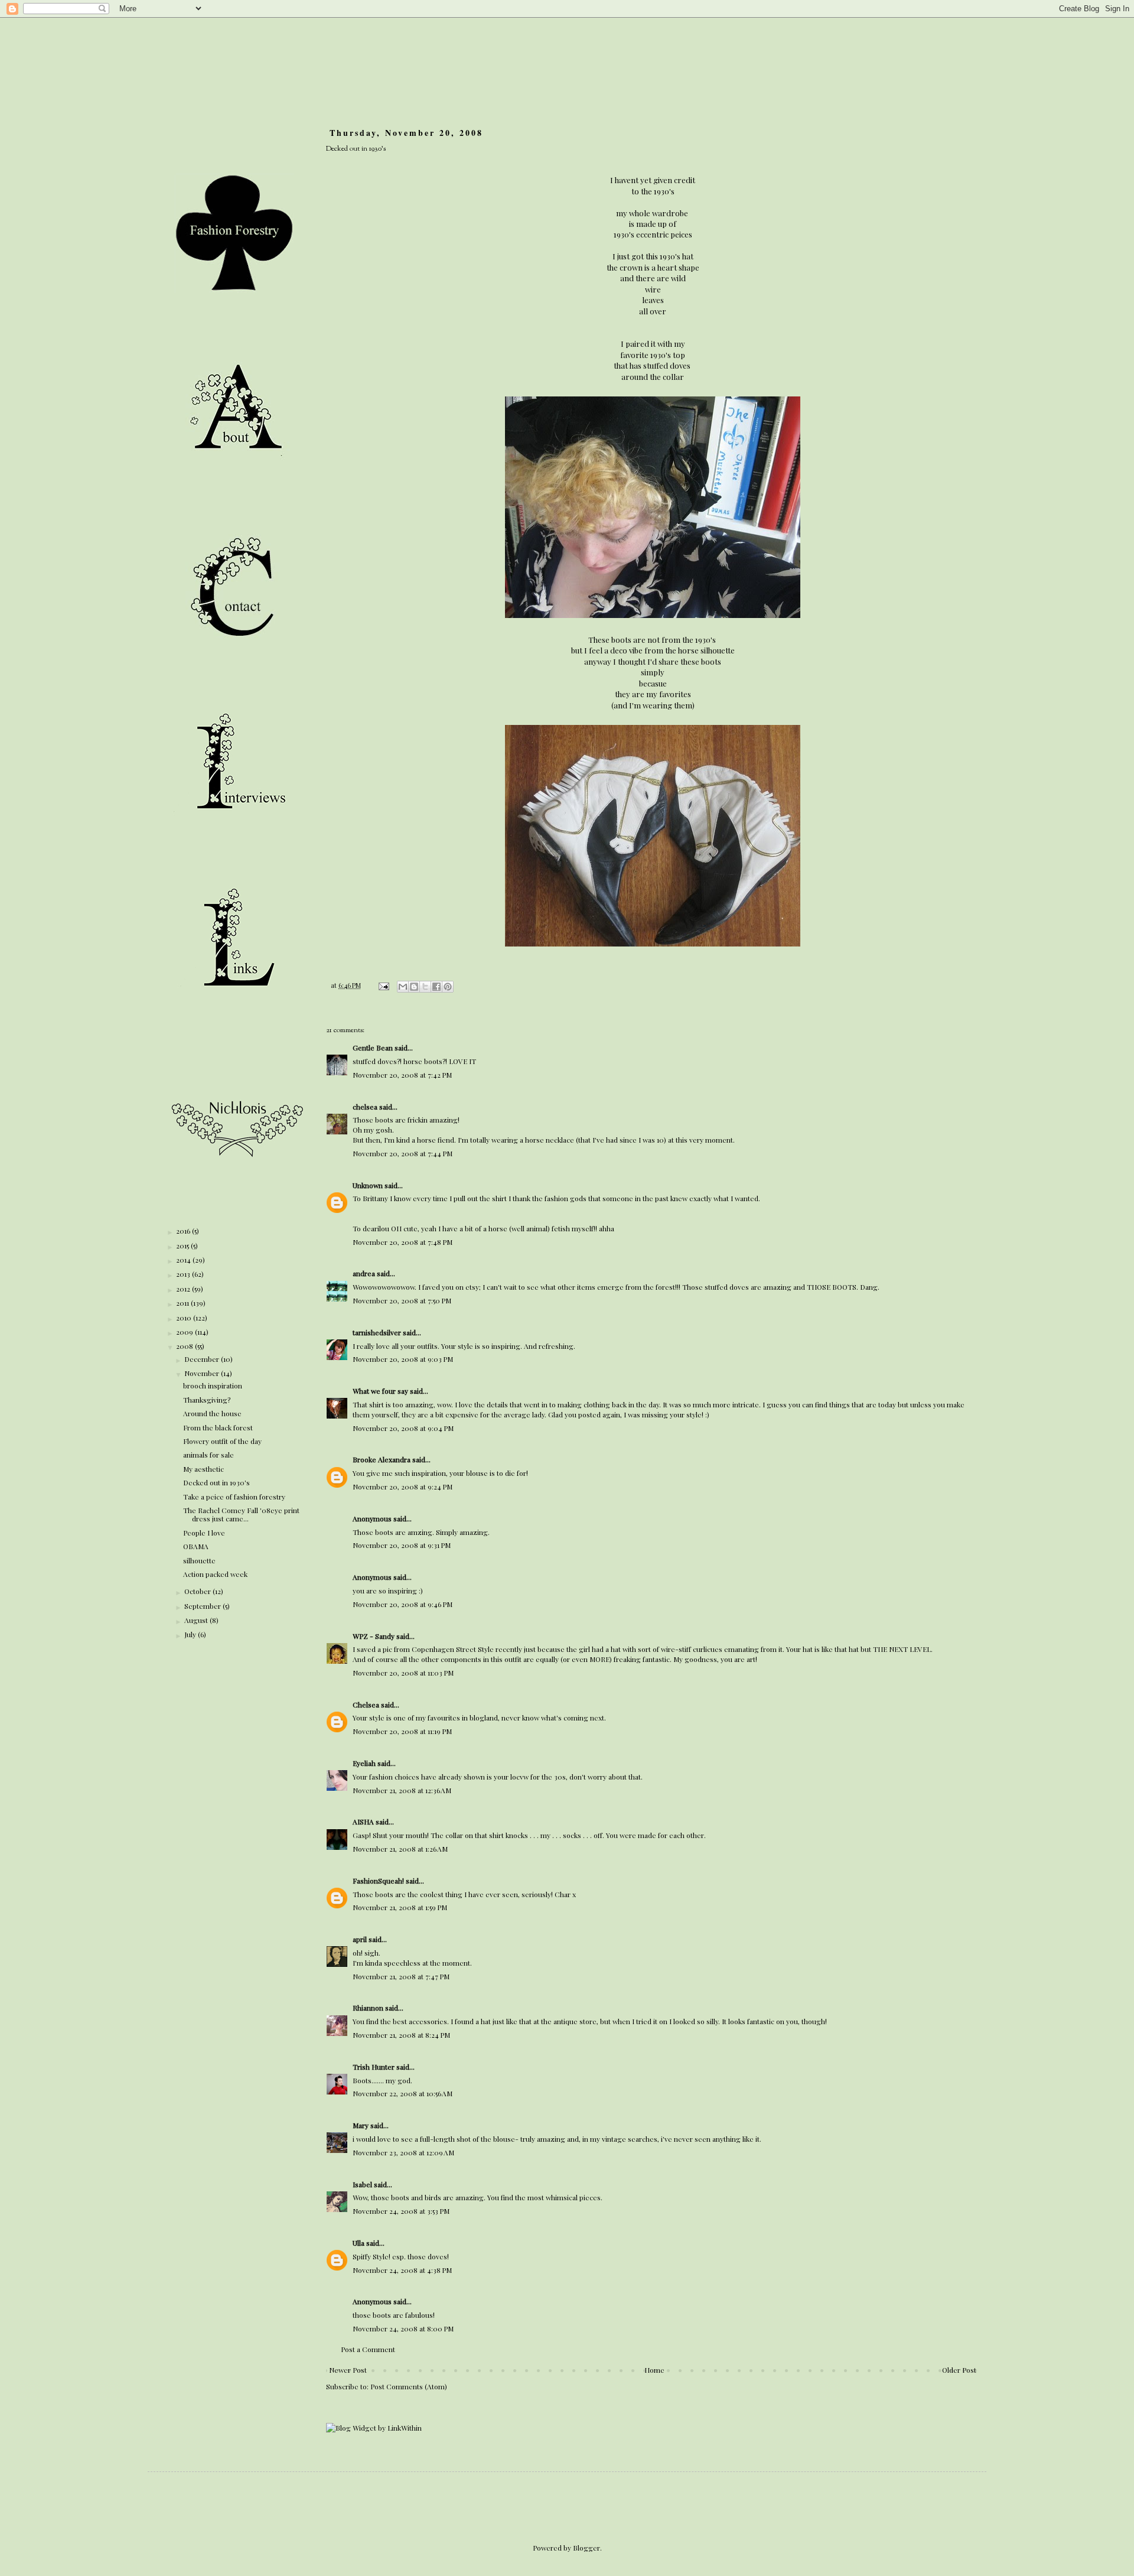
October (198, 1591)
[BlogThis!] (414, 987)
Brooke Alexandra (382, 1459)
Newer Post (348, 2370)
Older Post (959, 2370)
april (360, 1939)
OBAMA (196, 1546)
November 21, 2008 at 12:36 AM (402, 1790)
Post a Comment (368, 2349)
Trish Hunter (374, 2067)
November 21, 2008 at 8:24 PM (401, 2035)
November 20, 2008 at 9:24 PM (403, 1487)
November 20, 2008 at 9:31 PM (402, 1545)
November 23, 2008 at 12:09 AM (403, 2152)
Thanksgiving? (207, 1400)
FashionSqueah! (378, 1881)
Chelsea (366, 1705)
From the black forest (218, 1427)
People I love (204, 1533)
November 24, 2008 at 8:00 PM (403, 2328)
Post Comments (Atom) (409, 2386)
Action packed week (215, 1574)
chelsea (365, 1107)
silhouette (199, 1560)
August (197, 1620)
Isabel (362, 2184)
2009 (185, 1332)
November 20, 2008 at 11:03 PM (403, 1673)
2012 (184, 1289)
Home (654, 2370)
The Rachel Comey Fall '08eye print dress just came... (241, 1514)
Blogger (586, 2548)
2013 (184, 1274)
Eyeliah (364, 1763)
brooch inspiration (213, 1385)
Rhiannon (368, 2008)
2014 (184, 1260)
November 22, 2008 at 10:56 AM (403, 2093)
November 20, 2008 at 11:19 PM (402, 1731)
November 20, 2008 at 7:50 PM (402, 1300)
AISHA (363, 1822)
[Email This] (403, 987)
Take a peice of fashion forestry (234, 1497)
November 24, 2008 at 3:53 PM (401, 2211)
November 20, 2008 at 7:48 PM (403, 1242)
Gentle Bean (373, 1048)
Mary (361, 2125)
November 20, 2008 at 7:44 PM (403, 1153)
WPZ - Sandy (374, 1636)
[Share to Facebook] (436, 987)
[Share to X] (425, 987)
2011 (183, 1303)
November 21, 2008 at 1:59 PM (400, 1907)
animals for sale (208, 1455)
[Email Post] (383, 985)
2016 (184, 1231)
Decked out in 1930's (216, 1482)
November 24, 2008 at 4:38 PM (402, 2270)
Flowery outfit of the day (222, 1441)
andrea (364, 1273)
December (203, 1359)
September (203, 1606)
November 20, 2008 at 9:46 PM (403, 1604)
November (203, 1373)
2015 (183, 1245)
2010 (185, 1318)
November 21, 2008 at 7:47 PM (401, 1976)
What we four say (380, 1391)
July (191, 1634)
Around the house (212, 1413)
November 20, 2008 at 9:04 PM (403, 1428)
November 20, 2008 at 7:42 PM (402, 1075)
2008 (185, 1346)
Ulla (359, 2243)
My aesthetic (203, 1469)
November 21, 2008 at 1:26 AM (400, 1849)
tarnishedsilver (377, 1332)
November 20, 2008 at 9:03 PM (403, 1359)
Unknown (368, 1185)
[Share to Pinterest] (448, 987)
